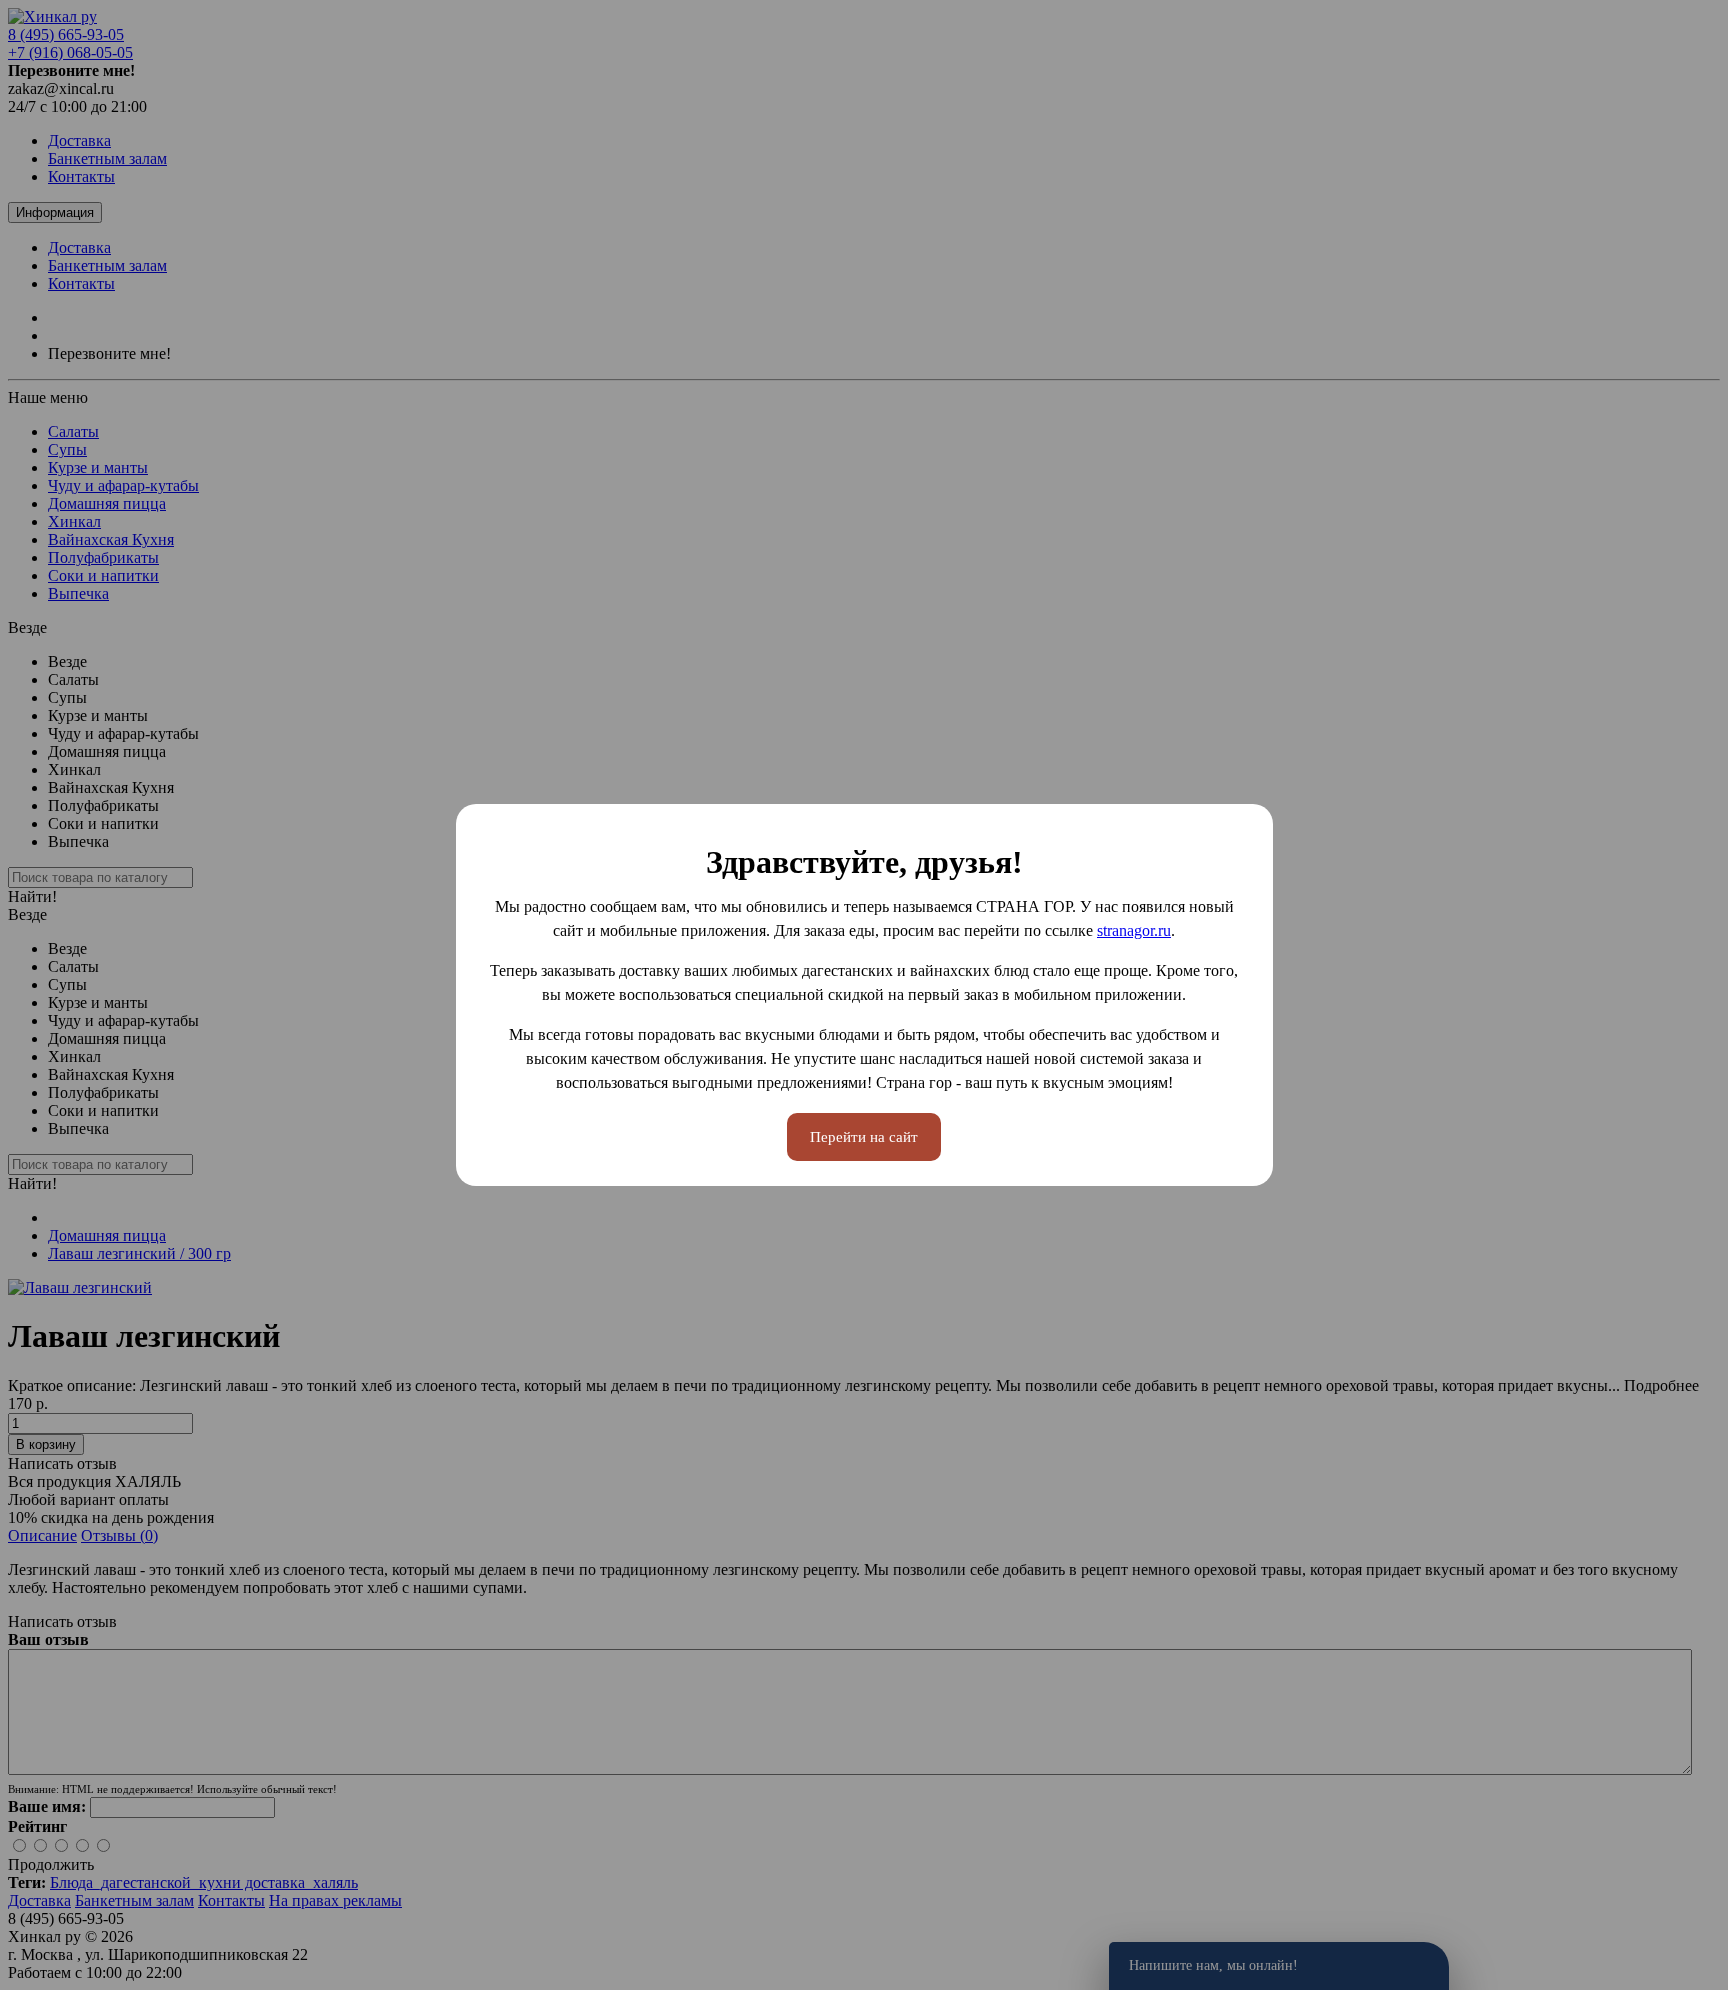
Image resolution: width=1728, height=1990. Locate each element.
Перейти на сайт (864, 1137)
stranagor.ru (1134, 930)
